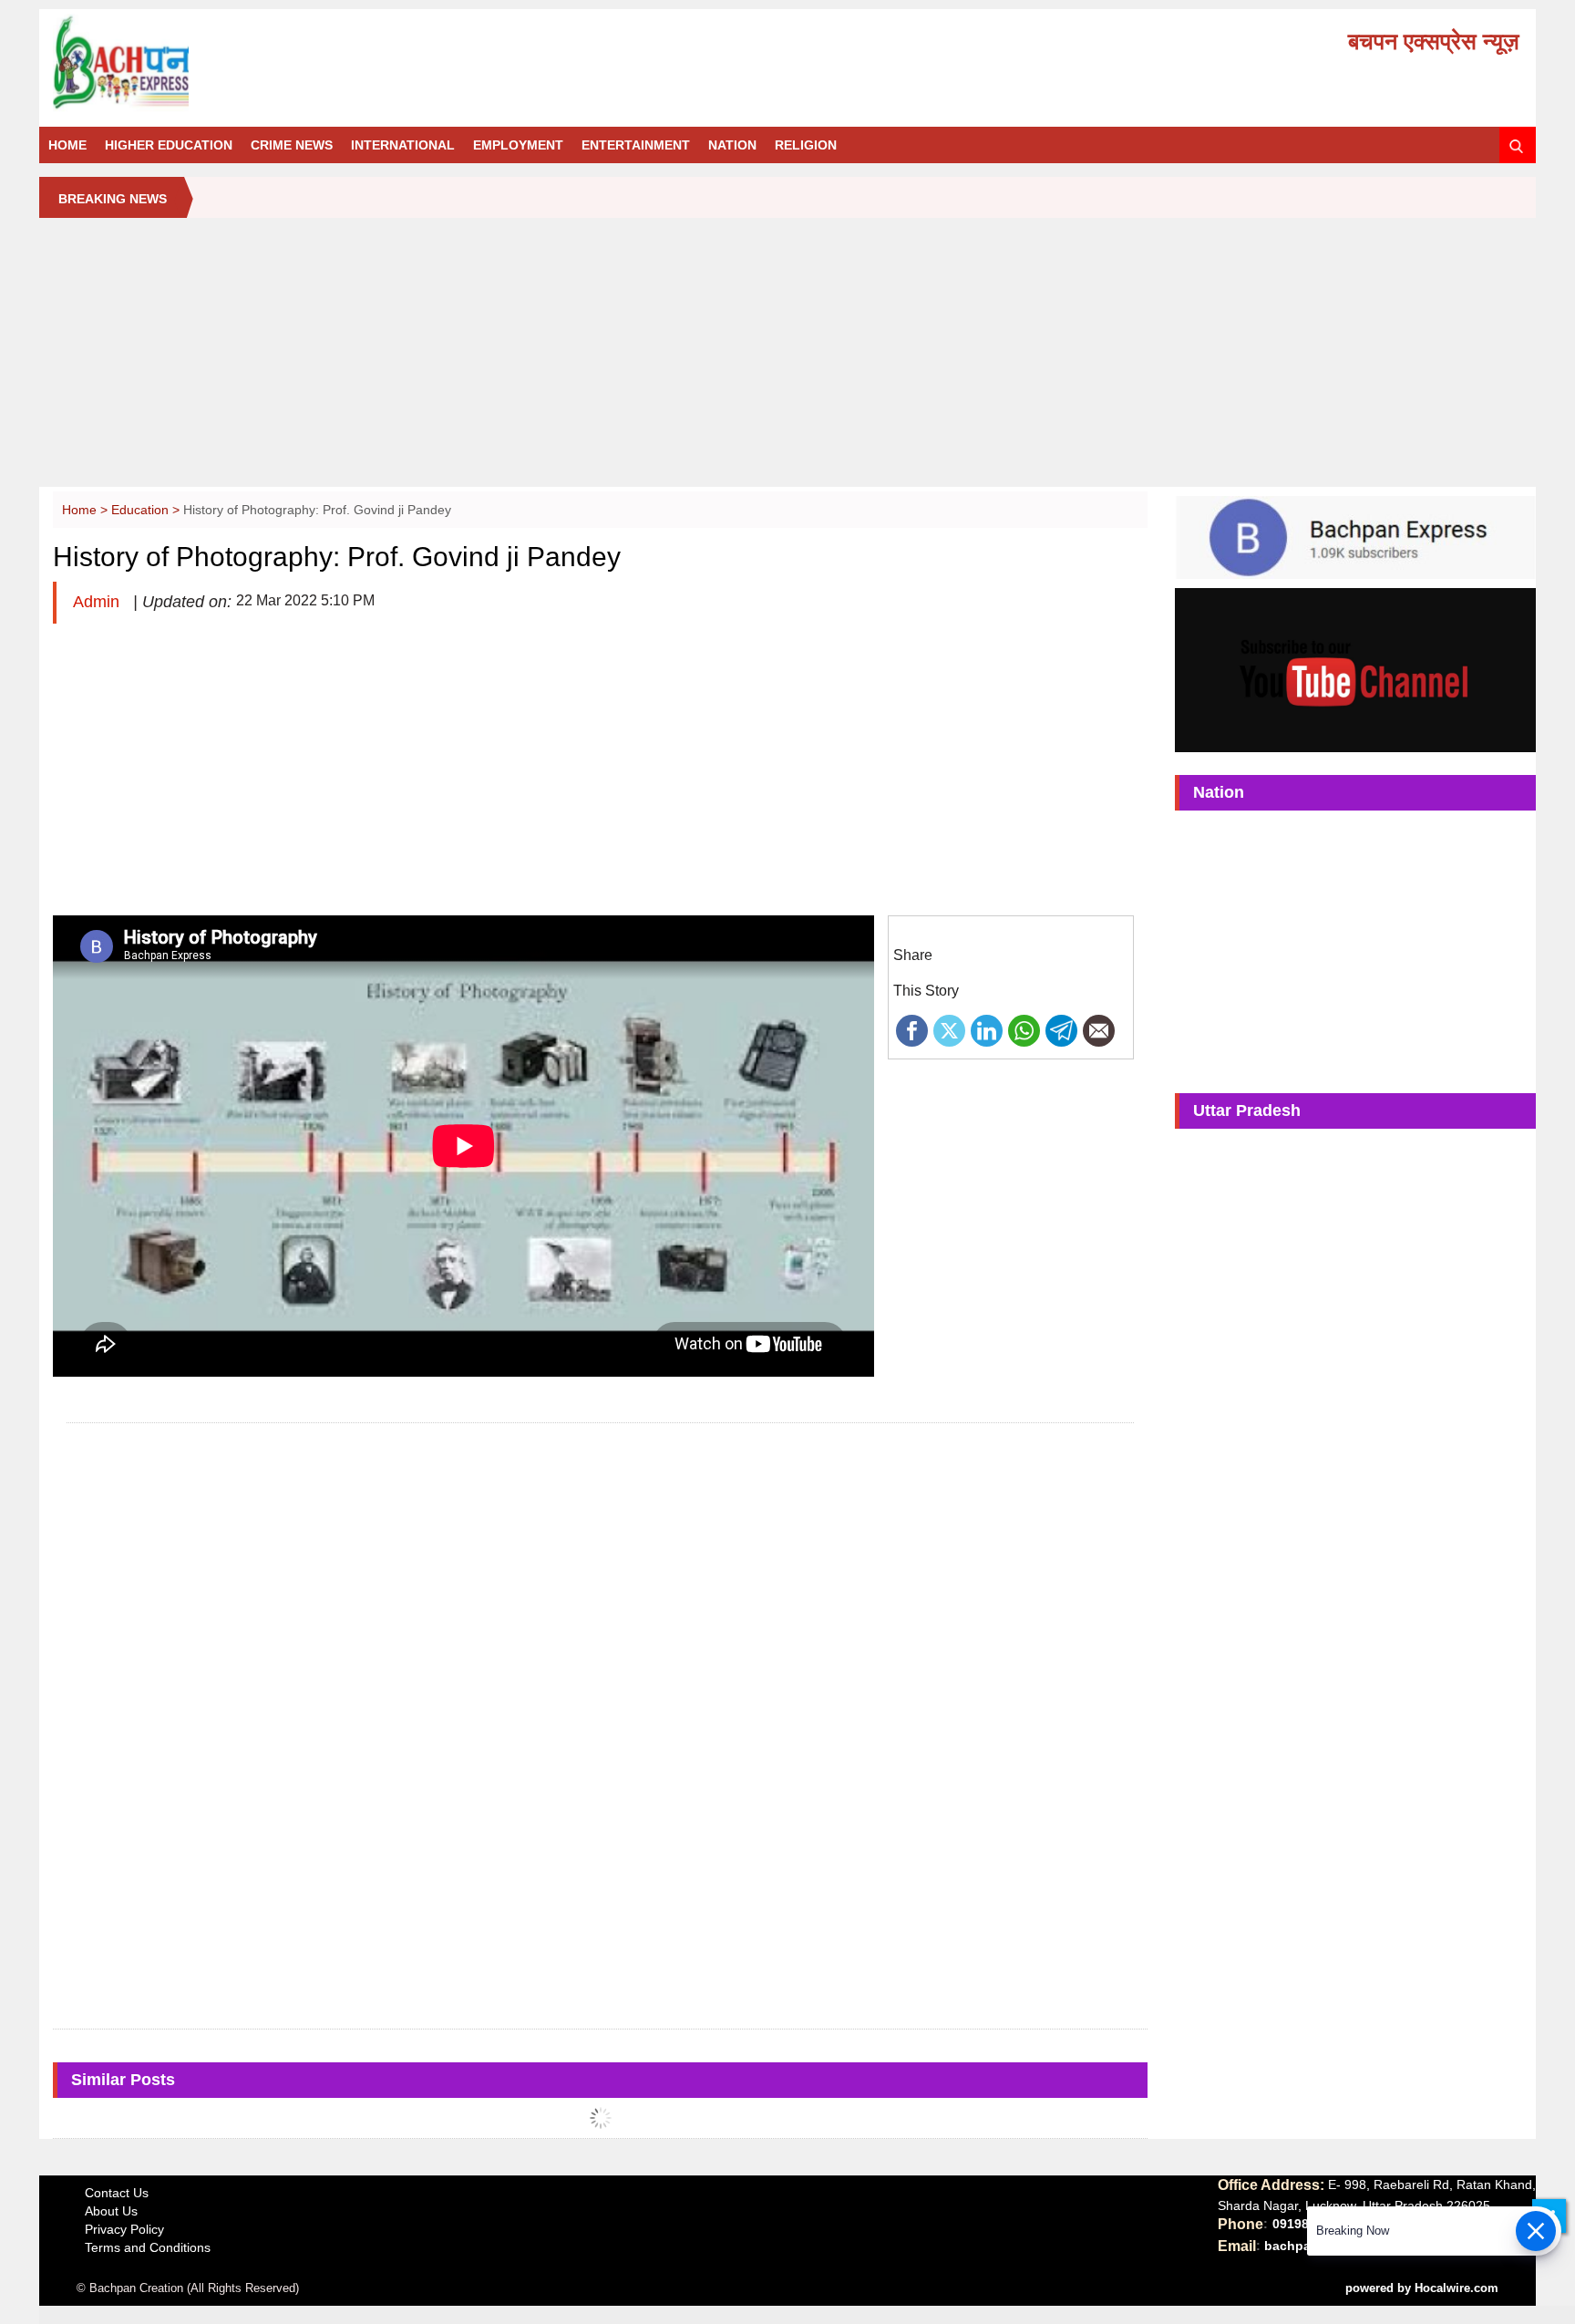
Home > (87, 510)
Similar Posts (123, 2080)
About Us (111, 2211)
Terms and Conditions (148, 2247)
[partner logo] (285, 63)
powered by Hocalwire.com (1422, 2288)
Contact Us (117, 2193)
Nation (732, 145)
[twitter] (949, 1029)
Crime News (292, 145)
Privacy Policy (124, 2229)
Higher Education (169, 145)
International (403, 145)
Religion (806, 145)
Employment (518, 145)
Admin (98, 602)
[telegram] (1061, 1029)
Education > (147, 510)
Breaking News (113, 199)
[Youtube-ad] (1355, 669)
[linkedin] (987, 1029)
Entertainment (636, 145)
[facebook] (912, 1029)
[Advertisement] (787, 359)
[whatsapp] (1024, 1029)
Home (67, 145)
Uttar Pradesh (1247, 1110)
